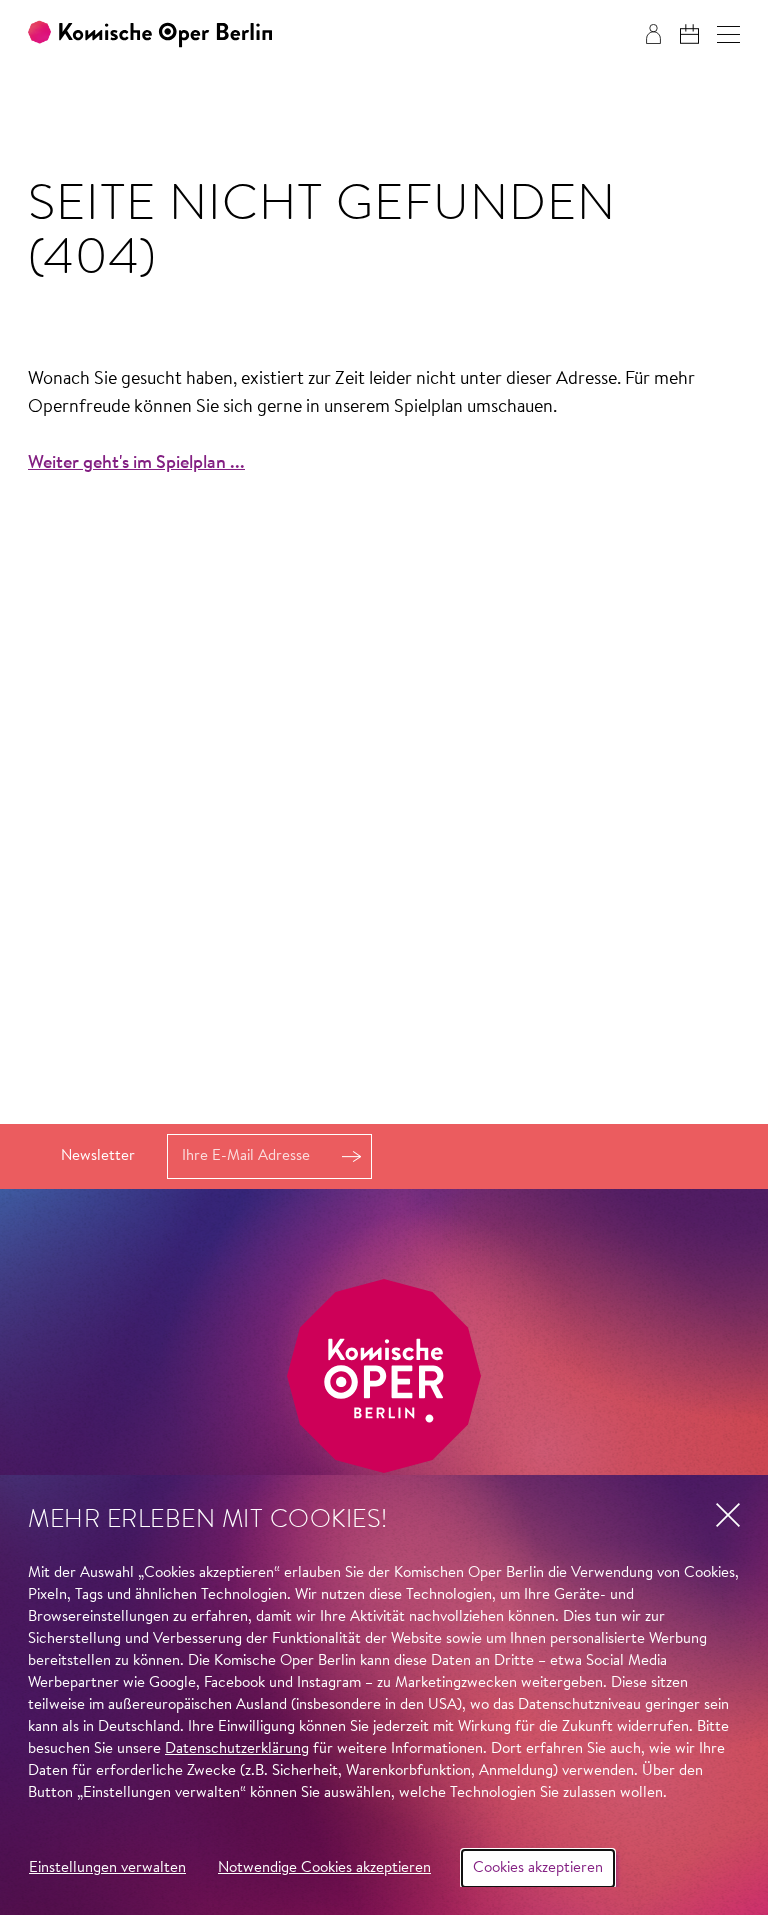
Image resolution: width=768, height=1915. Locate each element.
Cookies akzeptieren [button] (538, 1868)
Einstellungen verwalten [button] (107, 1868)
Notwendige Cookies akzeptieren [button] (324, 1868)
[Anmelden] (653, 34)
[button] (728, 34)
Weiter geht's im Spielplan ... (136, 464)
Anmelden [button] (351, 1156)
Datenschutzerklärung (237, 1749)
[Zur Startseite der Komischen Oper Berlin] (150, 34)
